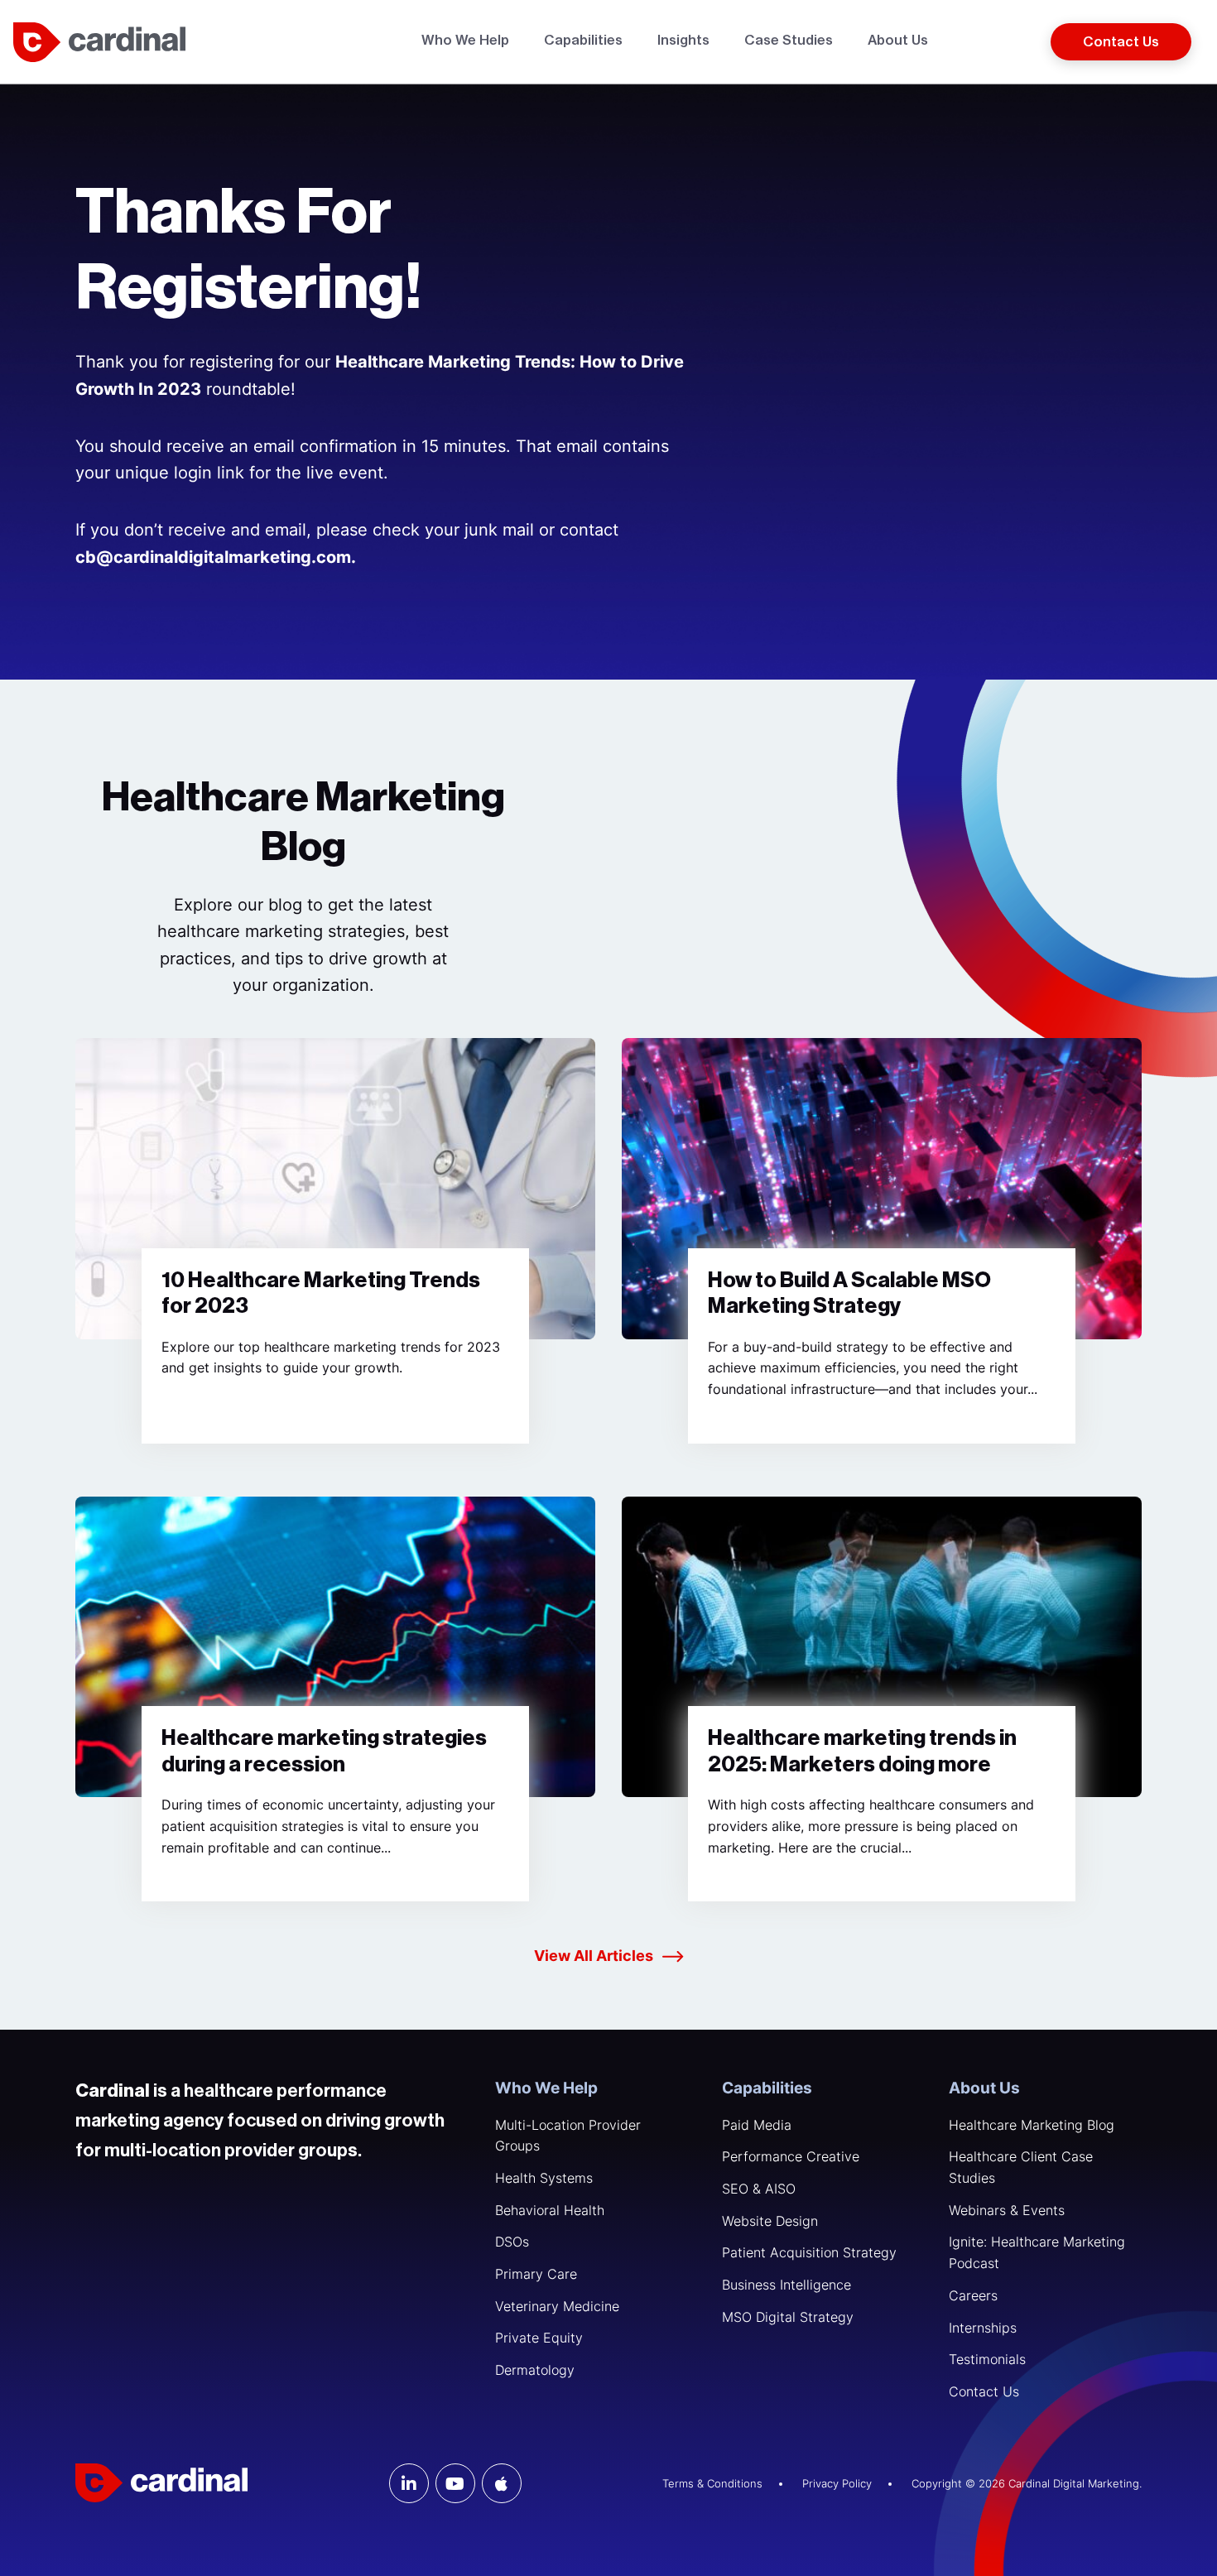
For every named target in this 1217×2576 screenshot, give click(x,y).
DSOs (512, 2242)
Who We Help (546, 2088)
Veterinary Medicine (557, 2306)
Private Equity (539, 2338)
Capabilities (767, 2088)
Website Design (770, 2221)
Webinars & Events (1007, 2210)
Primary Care (536, 2274)
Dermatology (535, 2370)
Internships (983, 2328)
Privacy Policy (837, 2483)
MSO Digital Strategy (788, 2317)
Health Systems (544, 2178)
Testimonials (987, 2359)
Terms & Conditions (712, 2483)
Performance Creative (791, 2156)
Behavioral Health (550, 2210)
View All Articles (594, 1956)
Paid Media (757, 2125)
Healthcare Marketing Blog (1032, 2125)
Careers (973, 2295)
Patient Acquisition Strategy (809, 2252)
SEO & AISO (759, 2189)
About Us (984, 2088)
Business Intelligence (786, 2285)
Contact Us (984, 2391)
